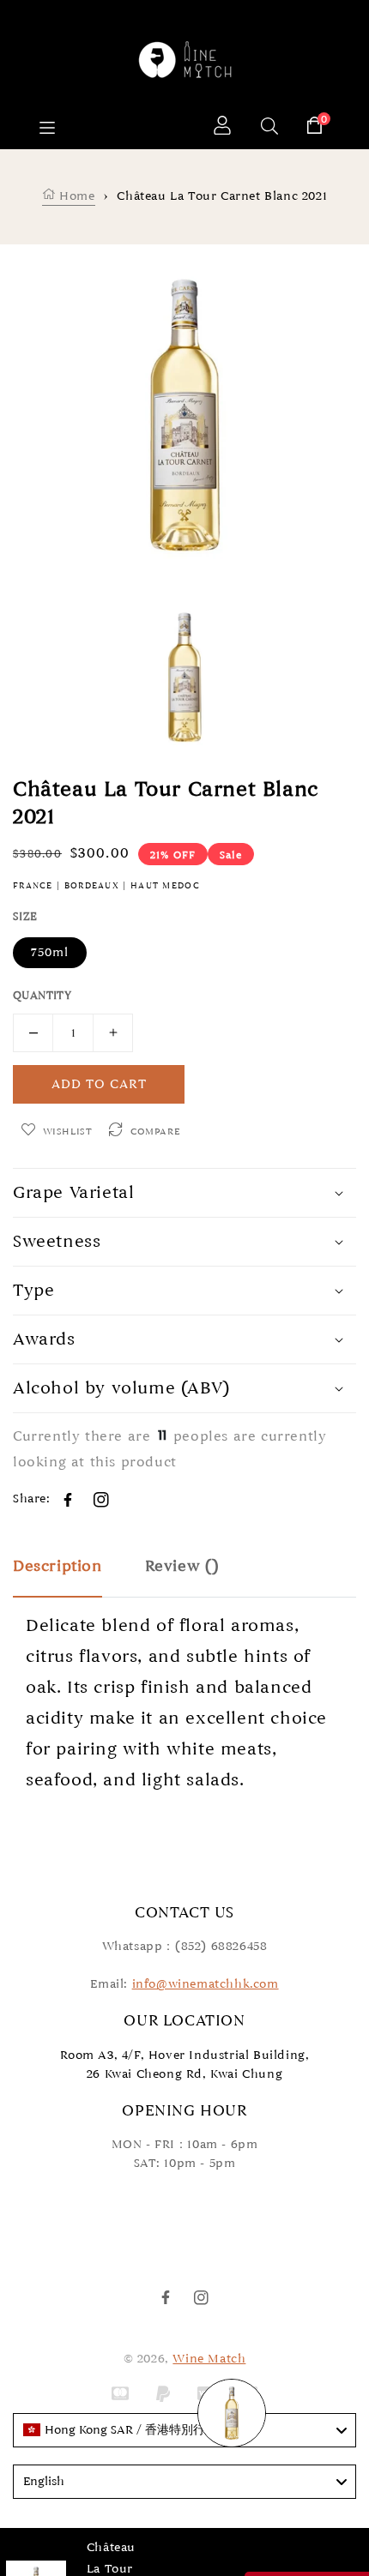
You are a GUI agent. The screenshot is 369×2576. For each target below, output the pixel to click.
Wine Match (209, 2359)
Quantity (42, 996)
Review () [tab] (182, 1566)
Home (76, 196)
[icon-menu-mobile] (47, 128)
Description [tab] (57, 1566)
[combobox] (184, 2430)
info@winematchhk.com (206, 1984)
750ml (50, 952)
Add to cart (99, 1084)
